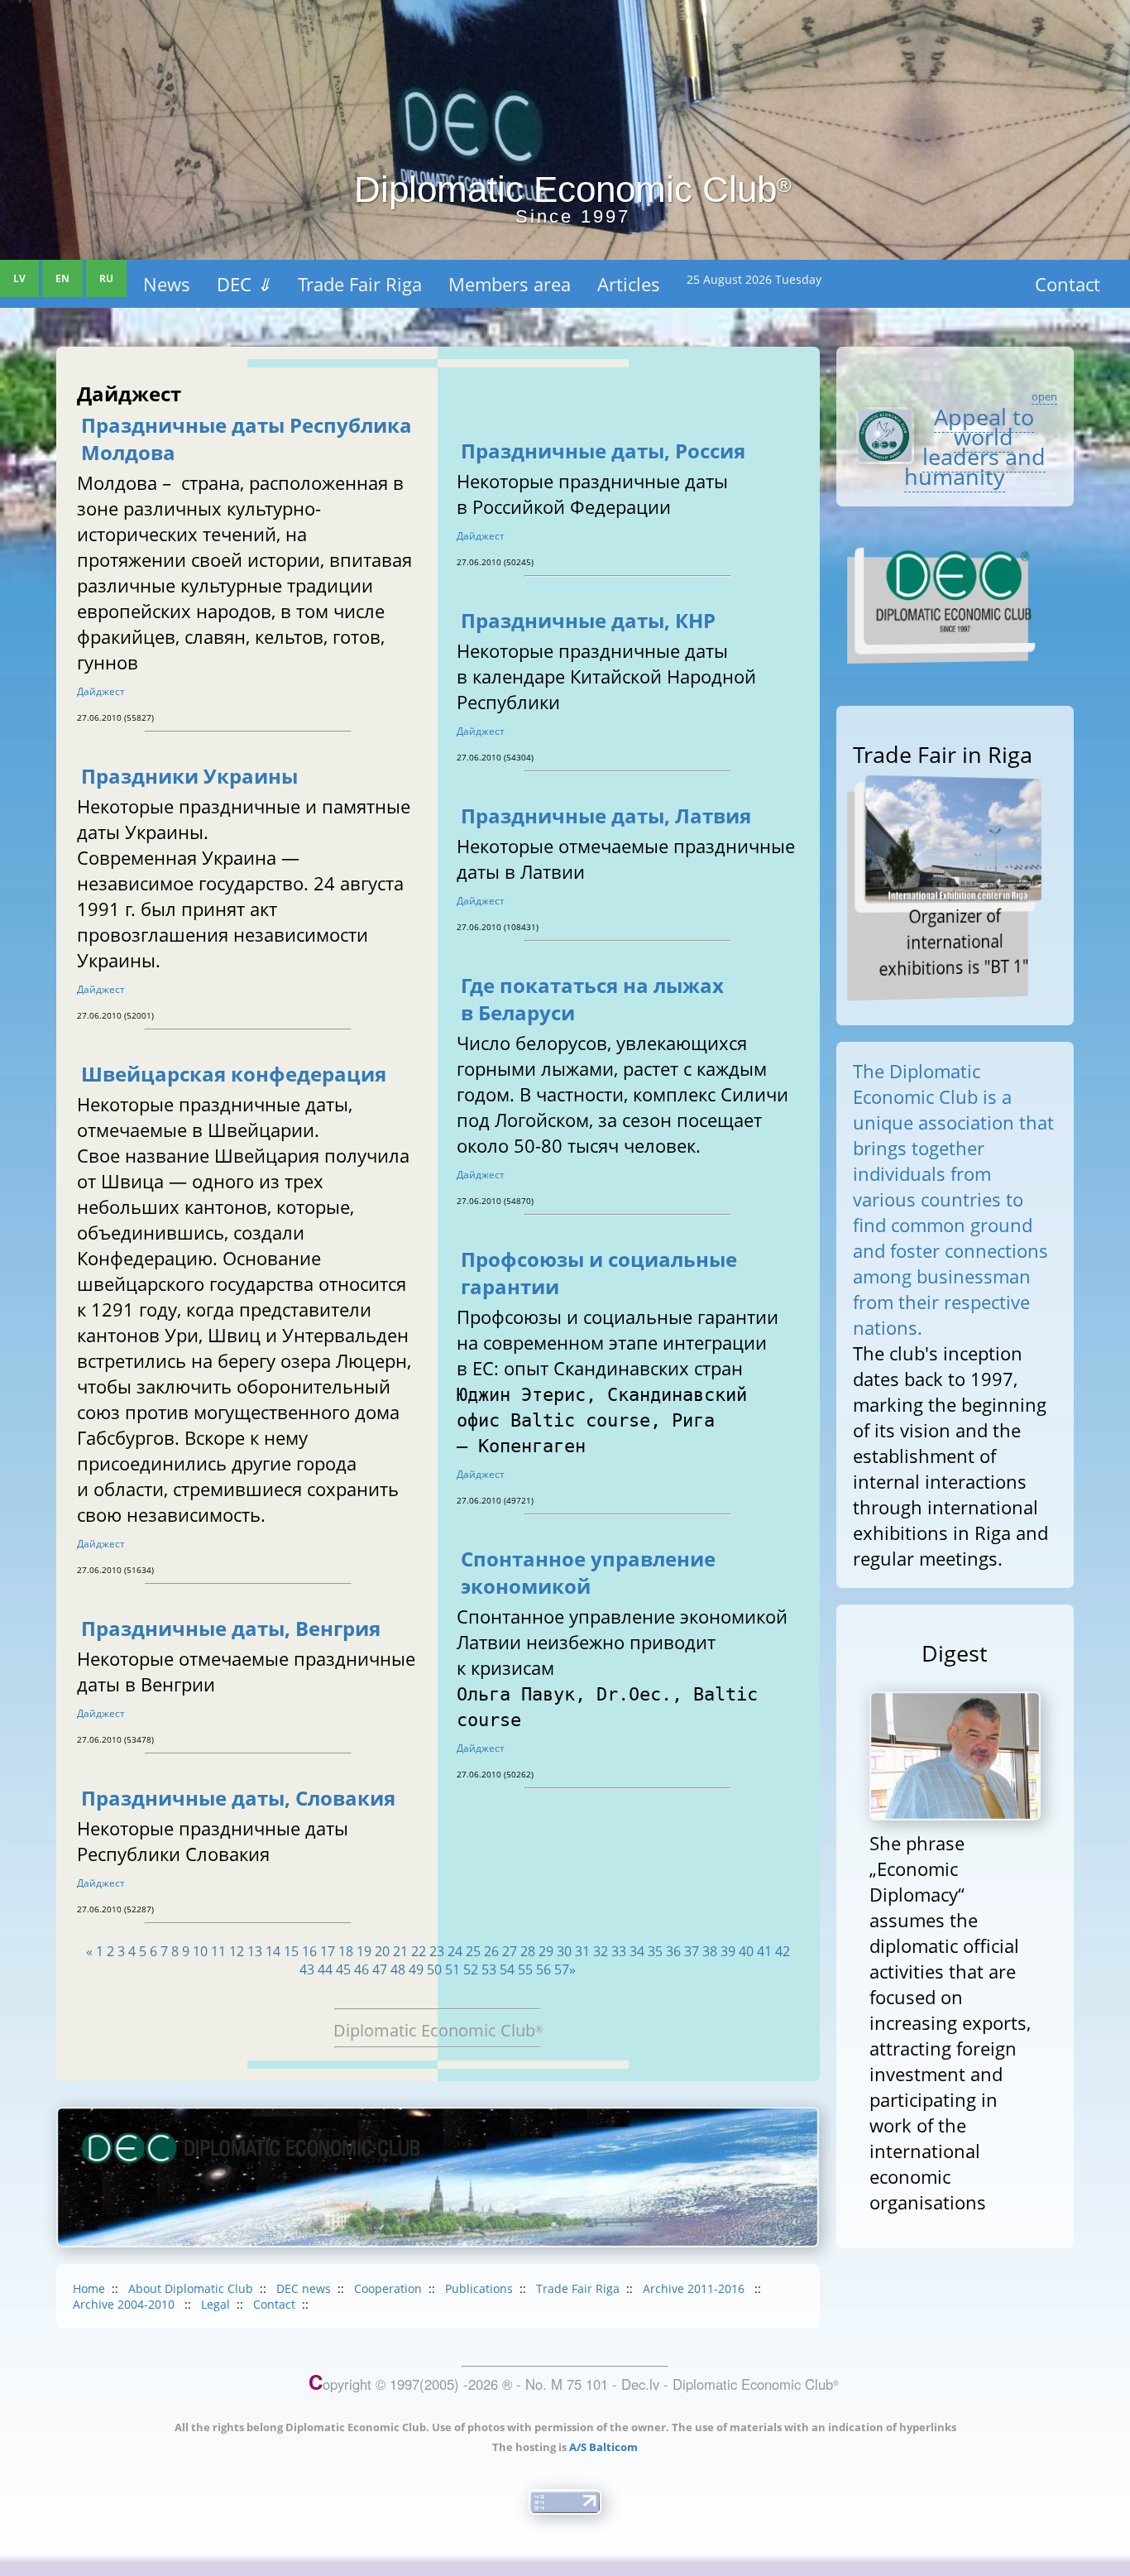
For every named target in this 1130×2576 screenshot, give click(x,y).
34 (637, 1951)
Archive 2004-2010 (125, 2304)
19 (364, 1951)
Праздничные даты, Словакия (238, 1798)
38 (710, 1951)
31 (582, 1951)
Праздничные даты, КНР (588, 620)
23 (437, 1951)
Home (89, 2288)
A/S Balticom (603, 2447)
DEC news (304, 2288)
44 (325, 1969)
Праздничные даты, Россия (603, 451)
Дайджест (101, 691)
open (1044, 396)
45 (343, 1969)
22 (419, 1951)
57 (562, 1969)
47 (380, 1969)
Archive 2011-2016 (695, 2288)
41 (764, 1951)
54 (507, 1969)
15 (291, 1951)
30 (564, 1951)
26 (491, 1951)
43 (307, 1969)
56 (543, 1969)
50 (434, 1969)
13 (255, 1951)
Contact (1068, 284)
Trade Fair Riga (360, 284)
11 (218, 1951)
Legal (215, 2304)
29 (546, 1951)
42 (783, 1951)
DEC (244, 284)
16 (309, 1951)
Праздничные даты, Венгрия (231, 1628)
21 (400, 1951)
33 (619, 1951)
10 (200, 1951)
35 (655, 1951)
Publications (479, 2288)
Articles (629, 284)
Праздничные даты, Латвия (606, 815)
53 (489, 1969)
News (167, 284)
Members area (510, 284)
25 (473, 1951)
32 (601, 1951)
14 (273, 1951)
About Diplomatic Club (191, 2288)
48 (398, 1969)
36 (673, 1951)
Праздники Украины (189, 776)
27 (510, 1951)
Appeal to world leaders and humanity (975, 446)
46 (362, 1969)
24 (455, 1951)
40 (746, 1951)
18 (346, 1951)
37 (692, 1951)
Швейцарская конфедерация (234, 1074)
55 (525, 1969)
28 (528, 1951)
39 (728, 1951)
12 (237, 1951)
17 (328, 1951)
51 (452, 1969)
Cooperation (388, 2288)
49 (416, 1969)
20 (382, 1951)
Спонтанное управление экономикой (588, 1572)
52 (471, 1969)
